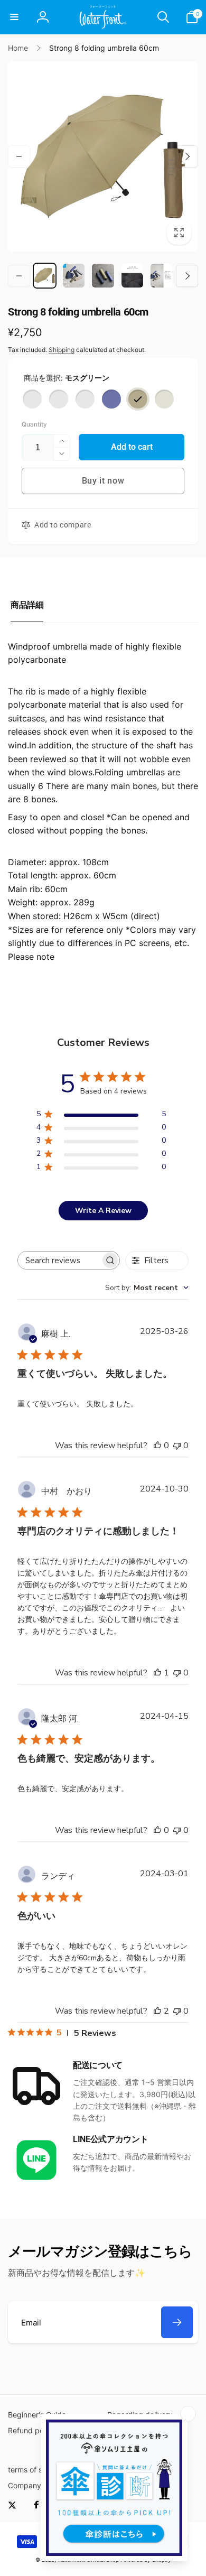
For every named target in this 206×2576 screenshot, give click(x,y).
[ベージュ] (164, 399)
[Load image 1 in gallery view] (45, 276)
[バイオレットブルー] (111, 399)
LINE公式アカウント (110, 2139)
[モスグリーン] (138, 399)
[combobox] (147, 1288)
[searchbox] (59, 1260)
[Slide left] (19, 156)
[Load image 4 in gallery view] (132, 276)
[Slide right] (187, 156)
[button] (14, 17)
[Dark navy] (85, 399)
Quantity (34, 424)
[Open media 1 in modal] (103, 156)
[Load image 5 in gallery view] (161, 276)
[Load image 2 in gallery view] (74, 276)
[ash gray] (59, 399)
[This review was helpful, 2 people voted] (157, 2011)
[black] (32, 399)
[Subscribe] (177, 2322)
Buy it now (103, 481)
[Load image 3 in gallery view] (103, 276)
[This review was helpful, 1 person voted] (157, 1673)
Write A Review (103, 1211)
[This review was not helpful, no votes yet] (177, 1445)
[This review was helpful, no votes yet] (157, 1445)
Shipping (62, 350)
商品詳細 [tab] (27, 605)
